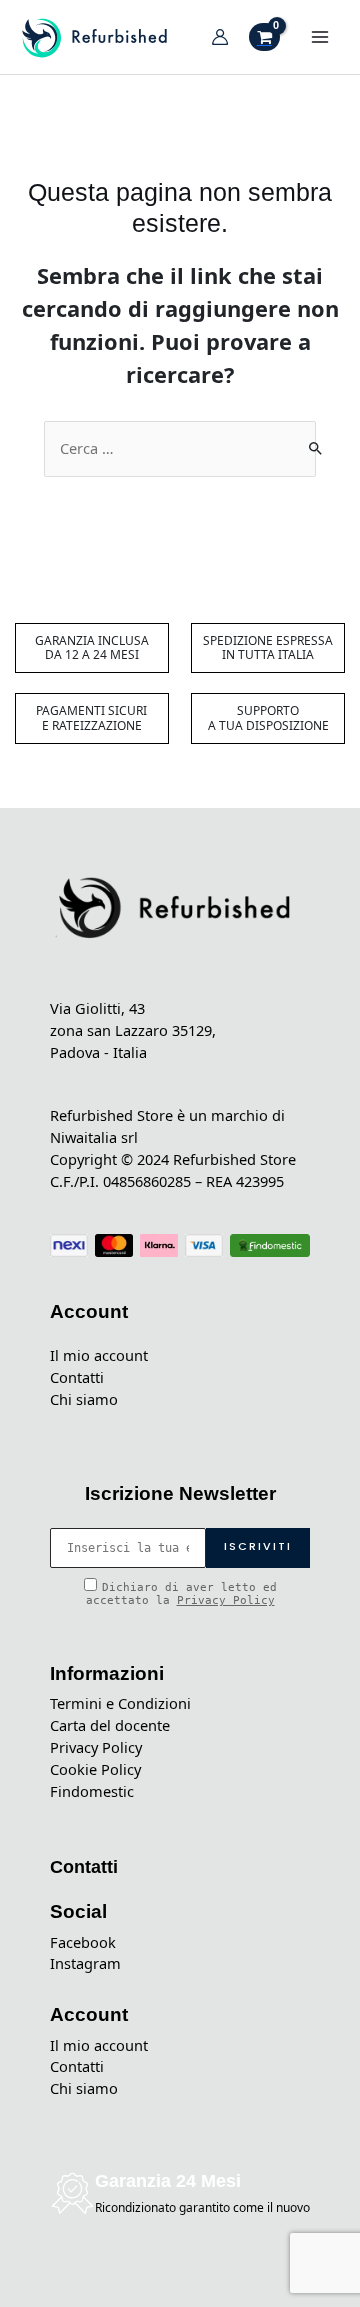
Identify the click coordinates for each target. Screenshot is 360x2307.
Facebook (83, 1942)
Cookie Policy (95, 1769)
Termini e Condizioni (120, 1703)
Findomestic (92, 1791)
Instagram (85, 1963)
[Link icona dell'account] (220, 37)
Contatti (77, 1377)
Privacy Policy (226, 1600)
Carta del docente (110, 1725)
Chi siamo (84, 1399)
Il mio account (99, 1355)
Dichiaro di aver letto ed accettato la (181, 1594)
